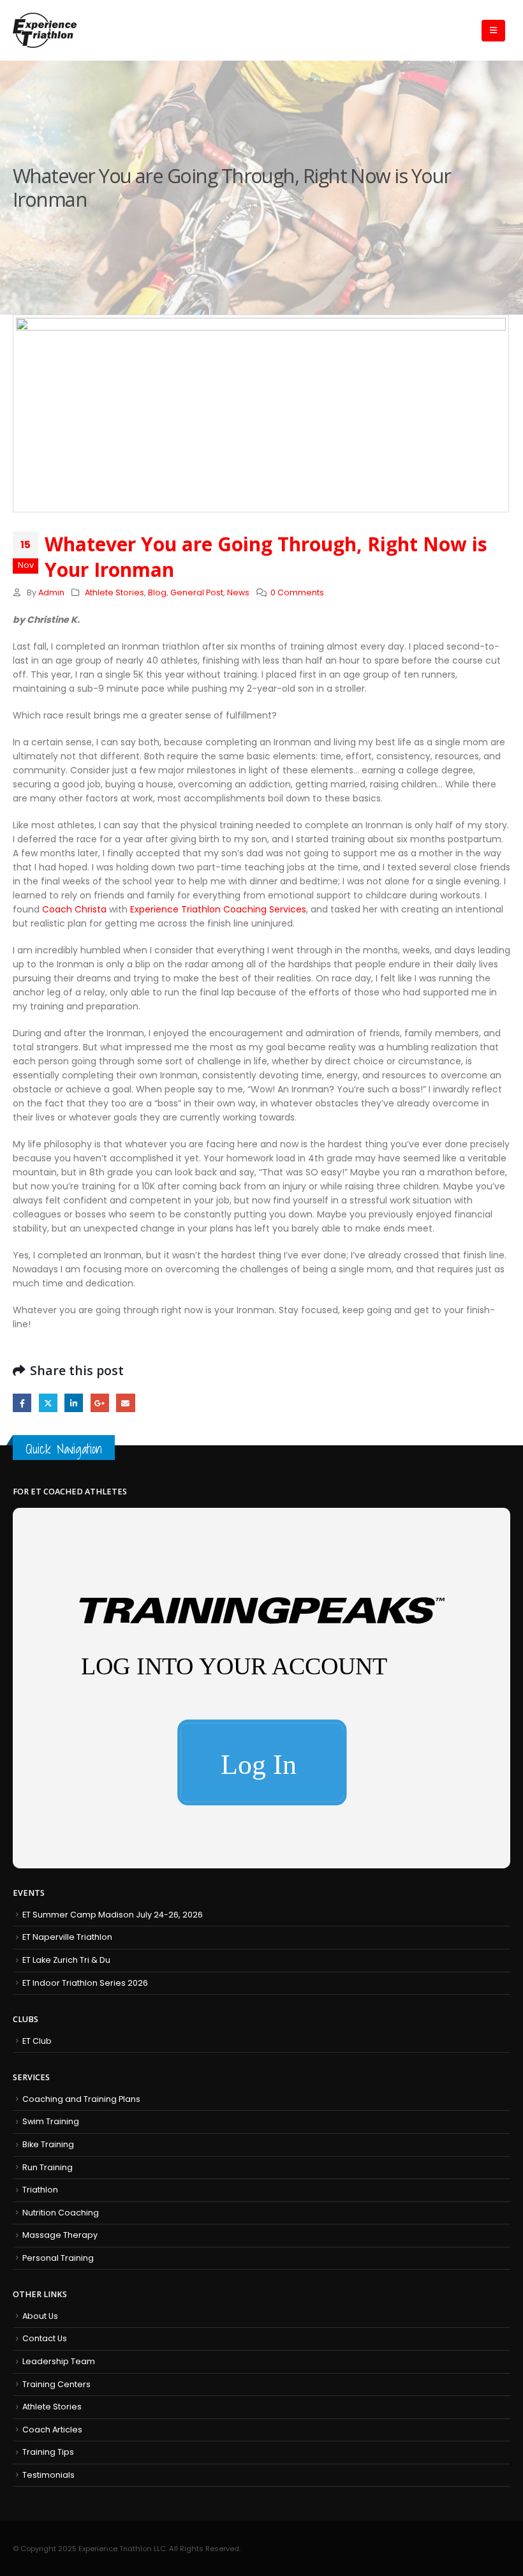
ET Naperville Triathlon (67, 1937)
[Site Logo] (45, 30)
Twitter (48, 1403)
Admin (51, 592)
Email (125, 1403)
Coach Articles (52, 2430)
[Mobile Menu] (493, 31)
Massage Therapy (60, 2235)
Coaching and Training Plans (81, 2099)
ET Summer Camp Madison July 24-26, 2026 (113, 1915)
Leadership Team (59, 2361)
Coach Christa (74, 909)
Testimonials (48, 2475)
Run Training (48, 2167)
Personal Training (58, 2258)
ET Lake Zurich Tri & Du (66, 1960)
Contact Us (45, 2338)
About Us (40, 2316)
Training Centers (56, 2384)
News (238, 592)
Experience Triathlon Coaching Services (218, 909)
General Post (197, 592)
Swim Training (51, 2121)
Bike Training (48, 2144)
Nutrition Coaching (61, 2213)
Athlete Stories (114, 592)
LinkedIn (74, 1403)
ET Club (37, 2041)
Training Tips (48, 2452)
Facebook (22, 1403)
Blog (157, 592)
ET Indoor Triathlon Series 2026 (85, 1983)
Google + (100, 1403)
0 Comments (297, 592)
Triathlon (40, 2190)
